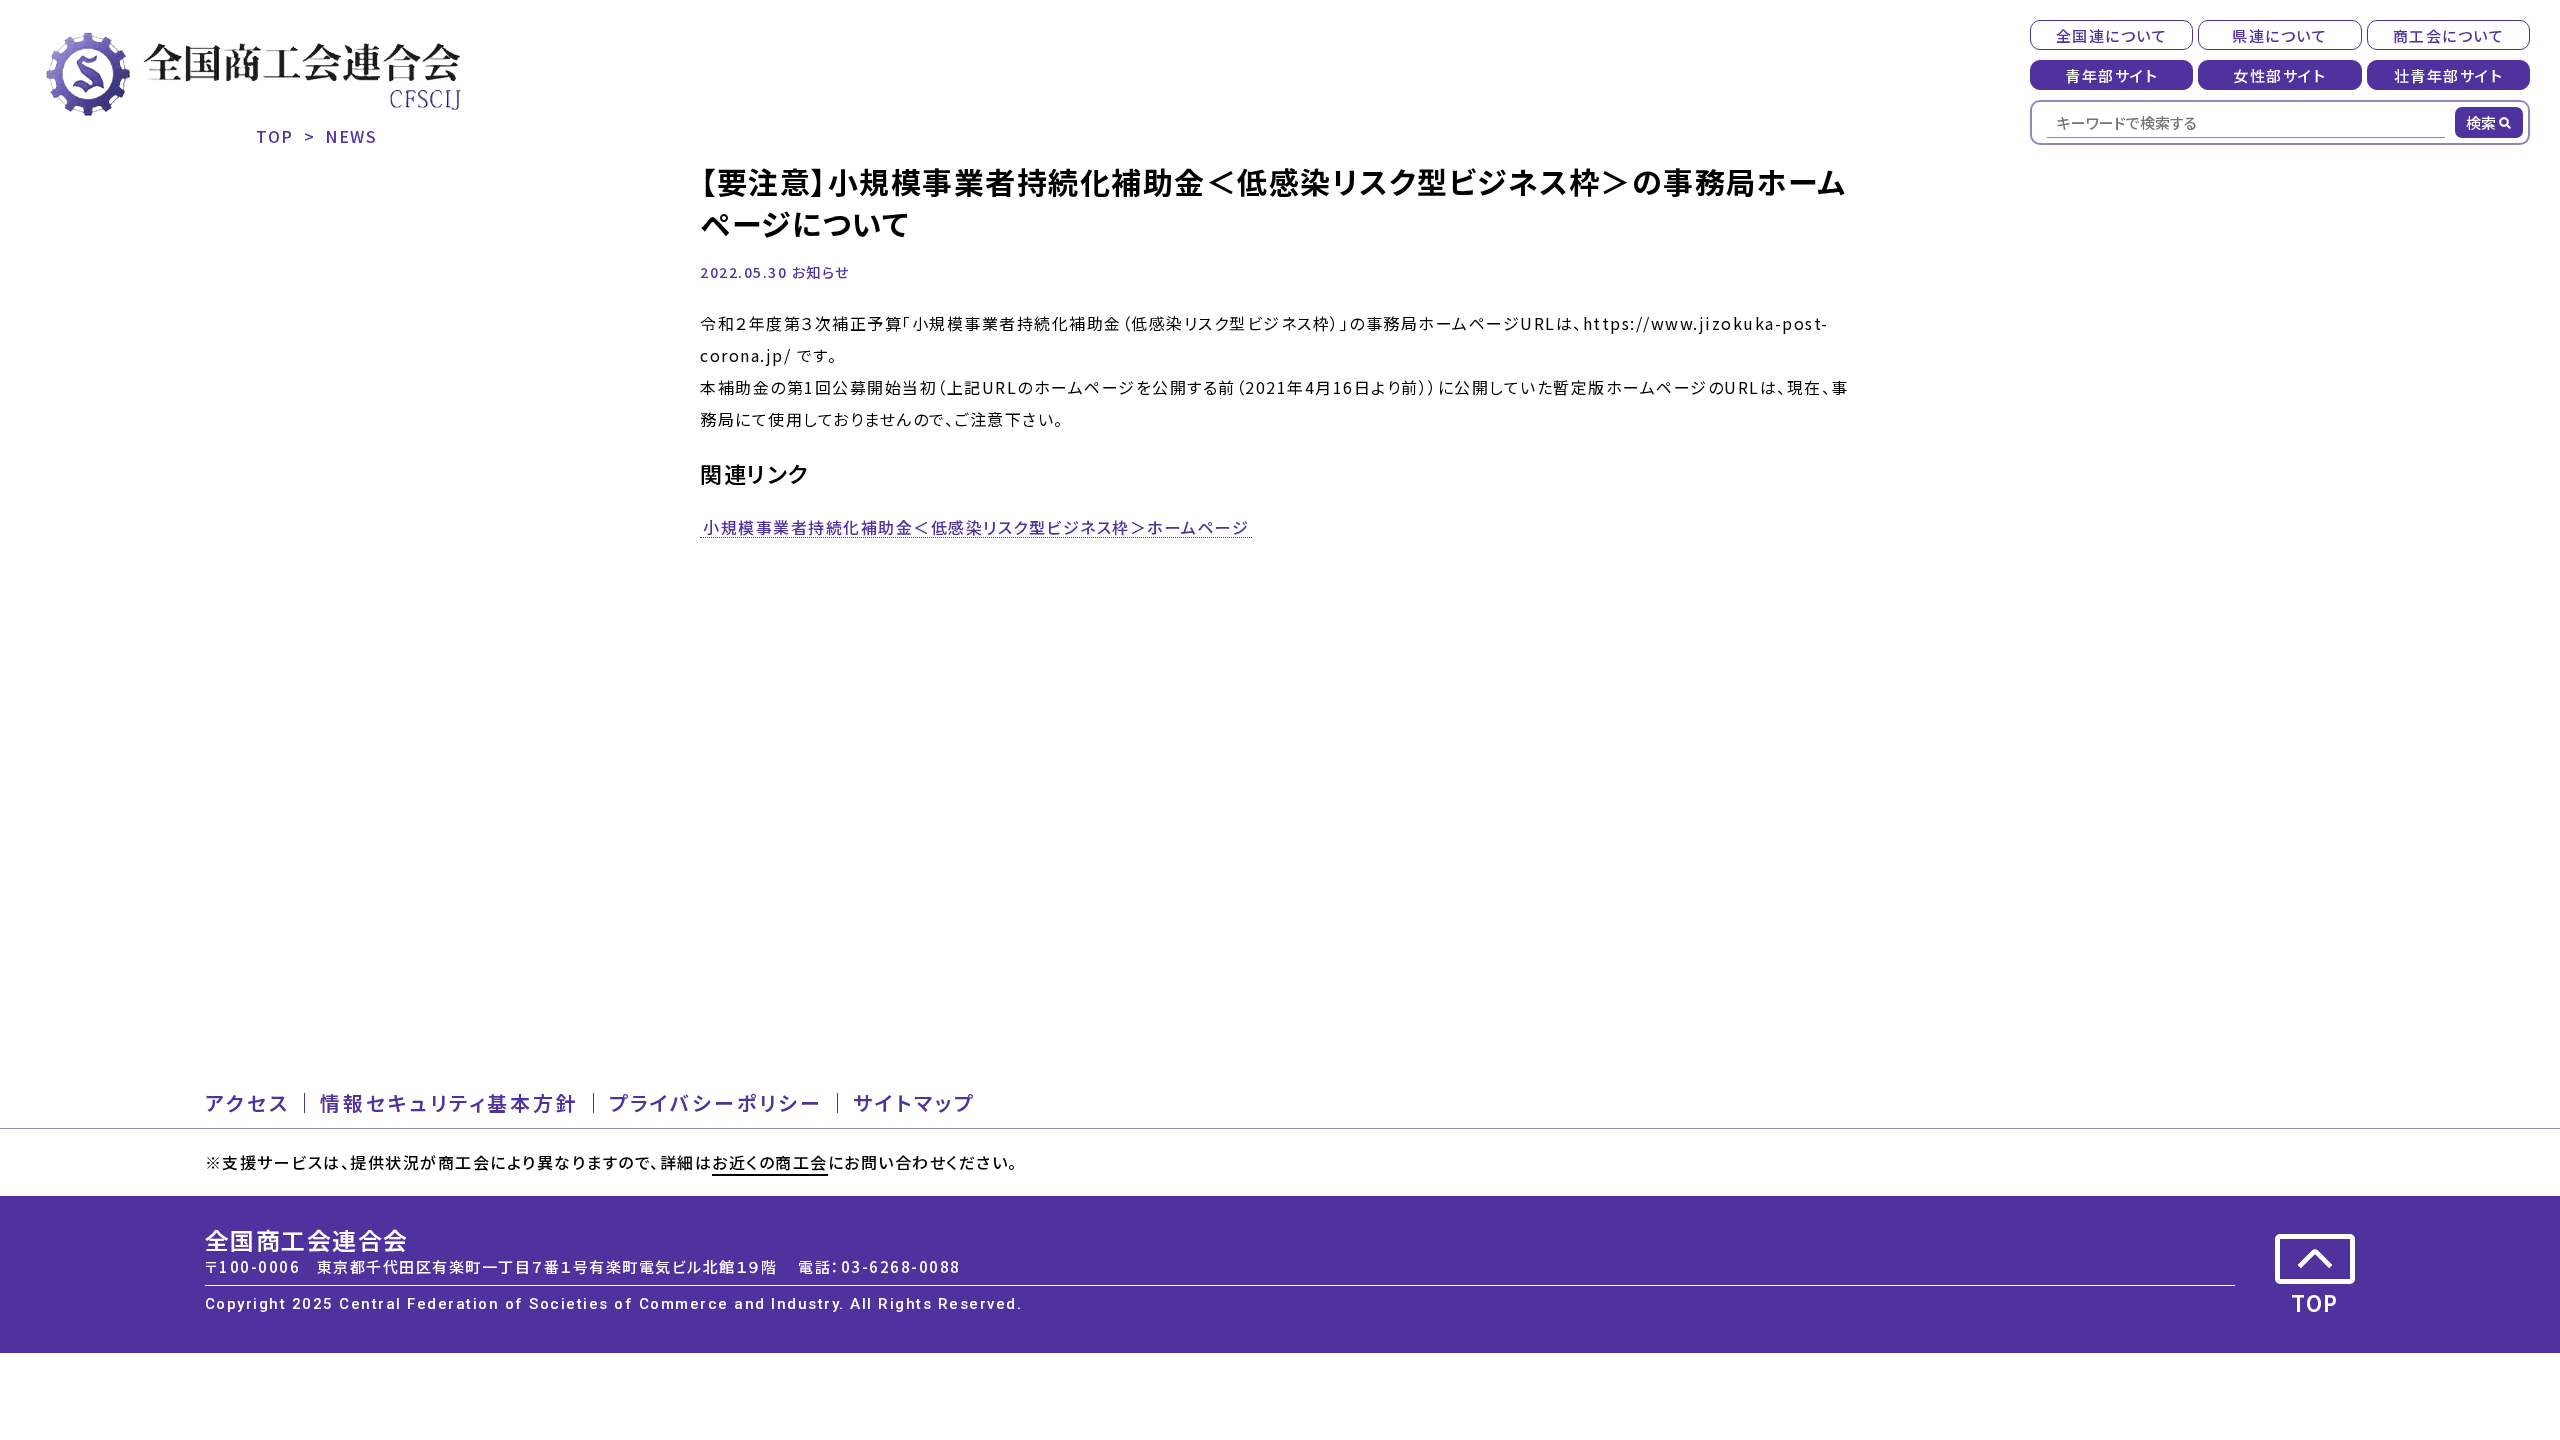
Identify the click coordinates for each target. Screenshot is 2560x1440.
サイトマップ (914, 1103)
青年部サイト (2111, 75)
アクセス (247, 1103)
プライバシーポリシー (716, 1103)
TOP (275, 136)
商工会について (2449, 35)
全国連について (2112, 35)
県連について (2279, 35)
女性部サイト (2279, 75)
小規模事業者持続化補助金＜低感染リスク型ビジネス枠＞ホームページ (976, 528)
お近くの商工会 (770, 1162)
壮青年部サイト (2449, 75)
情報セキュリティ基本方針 (449, 1103)
